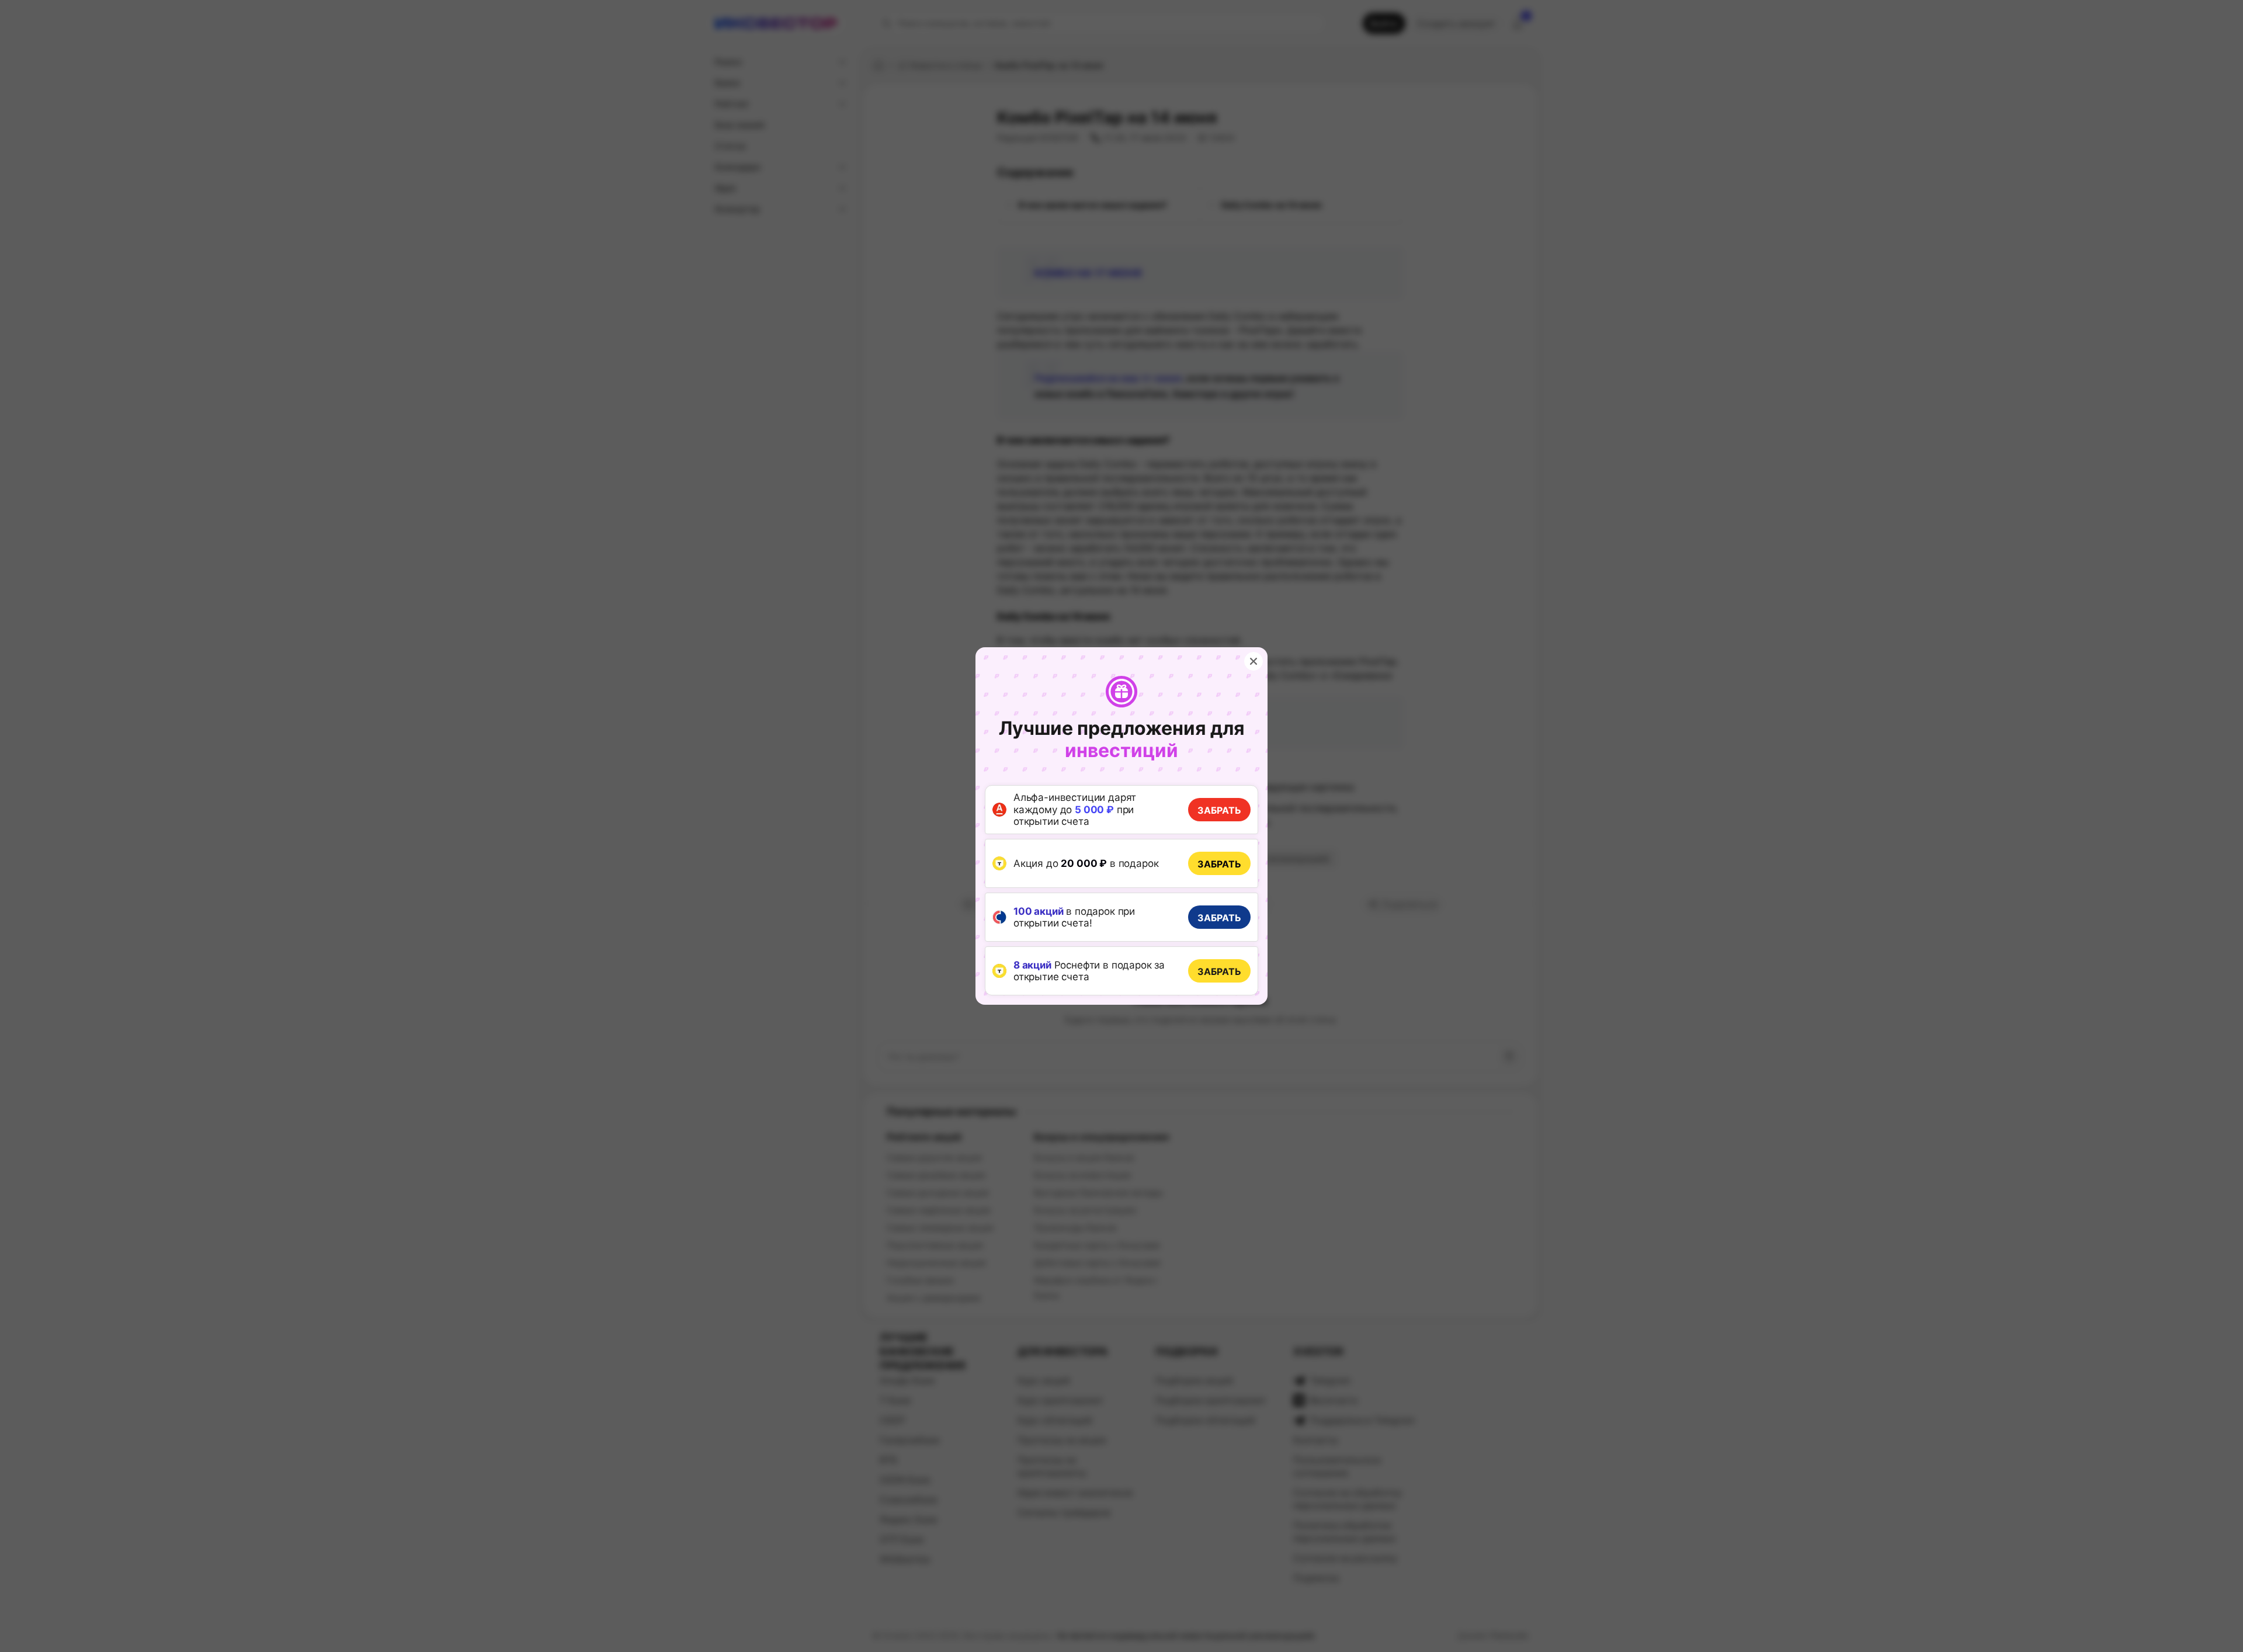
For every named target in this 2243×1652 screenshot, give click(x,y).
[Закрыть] (1254, 661)
